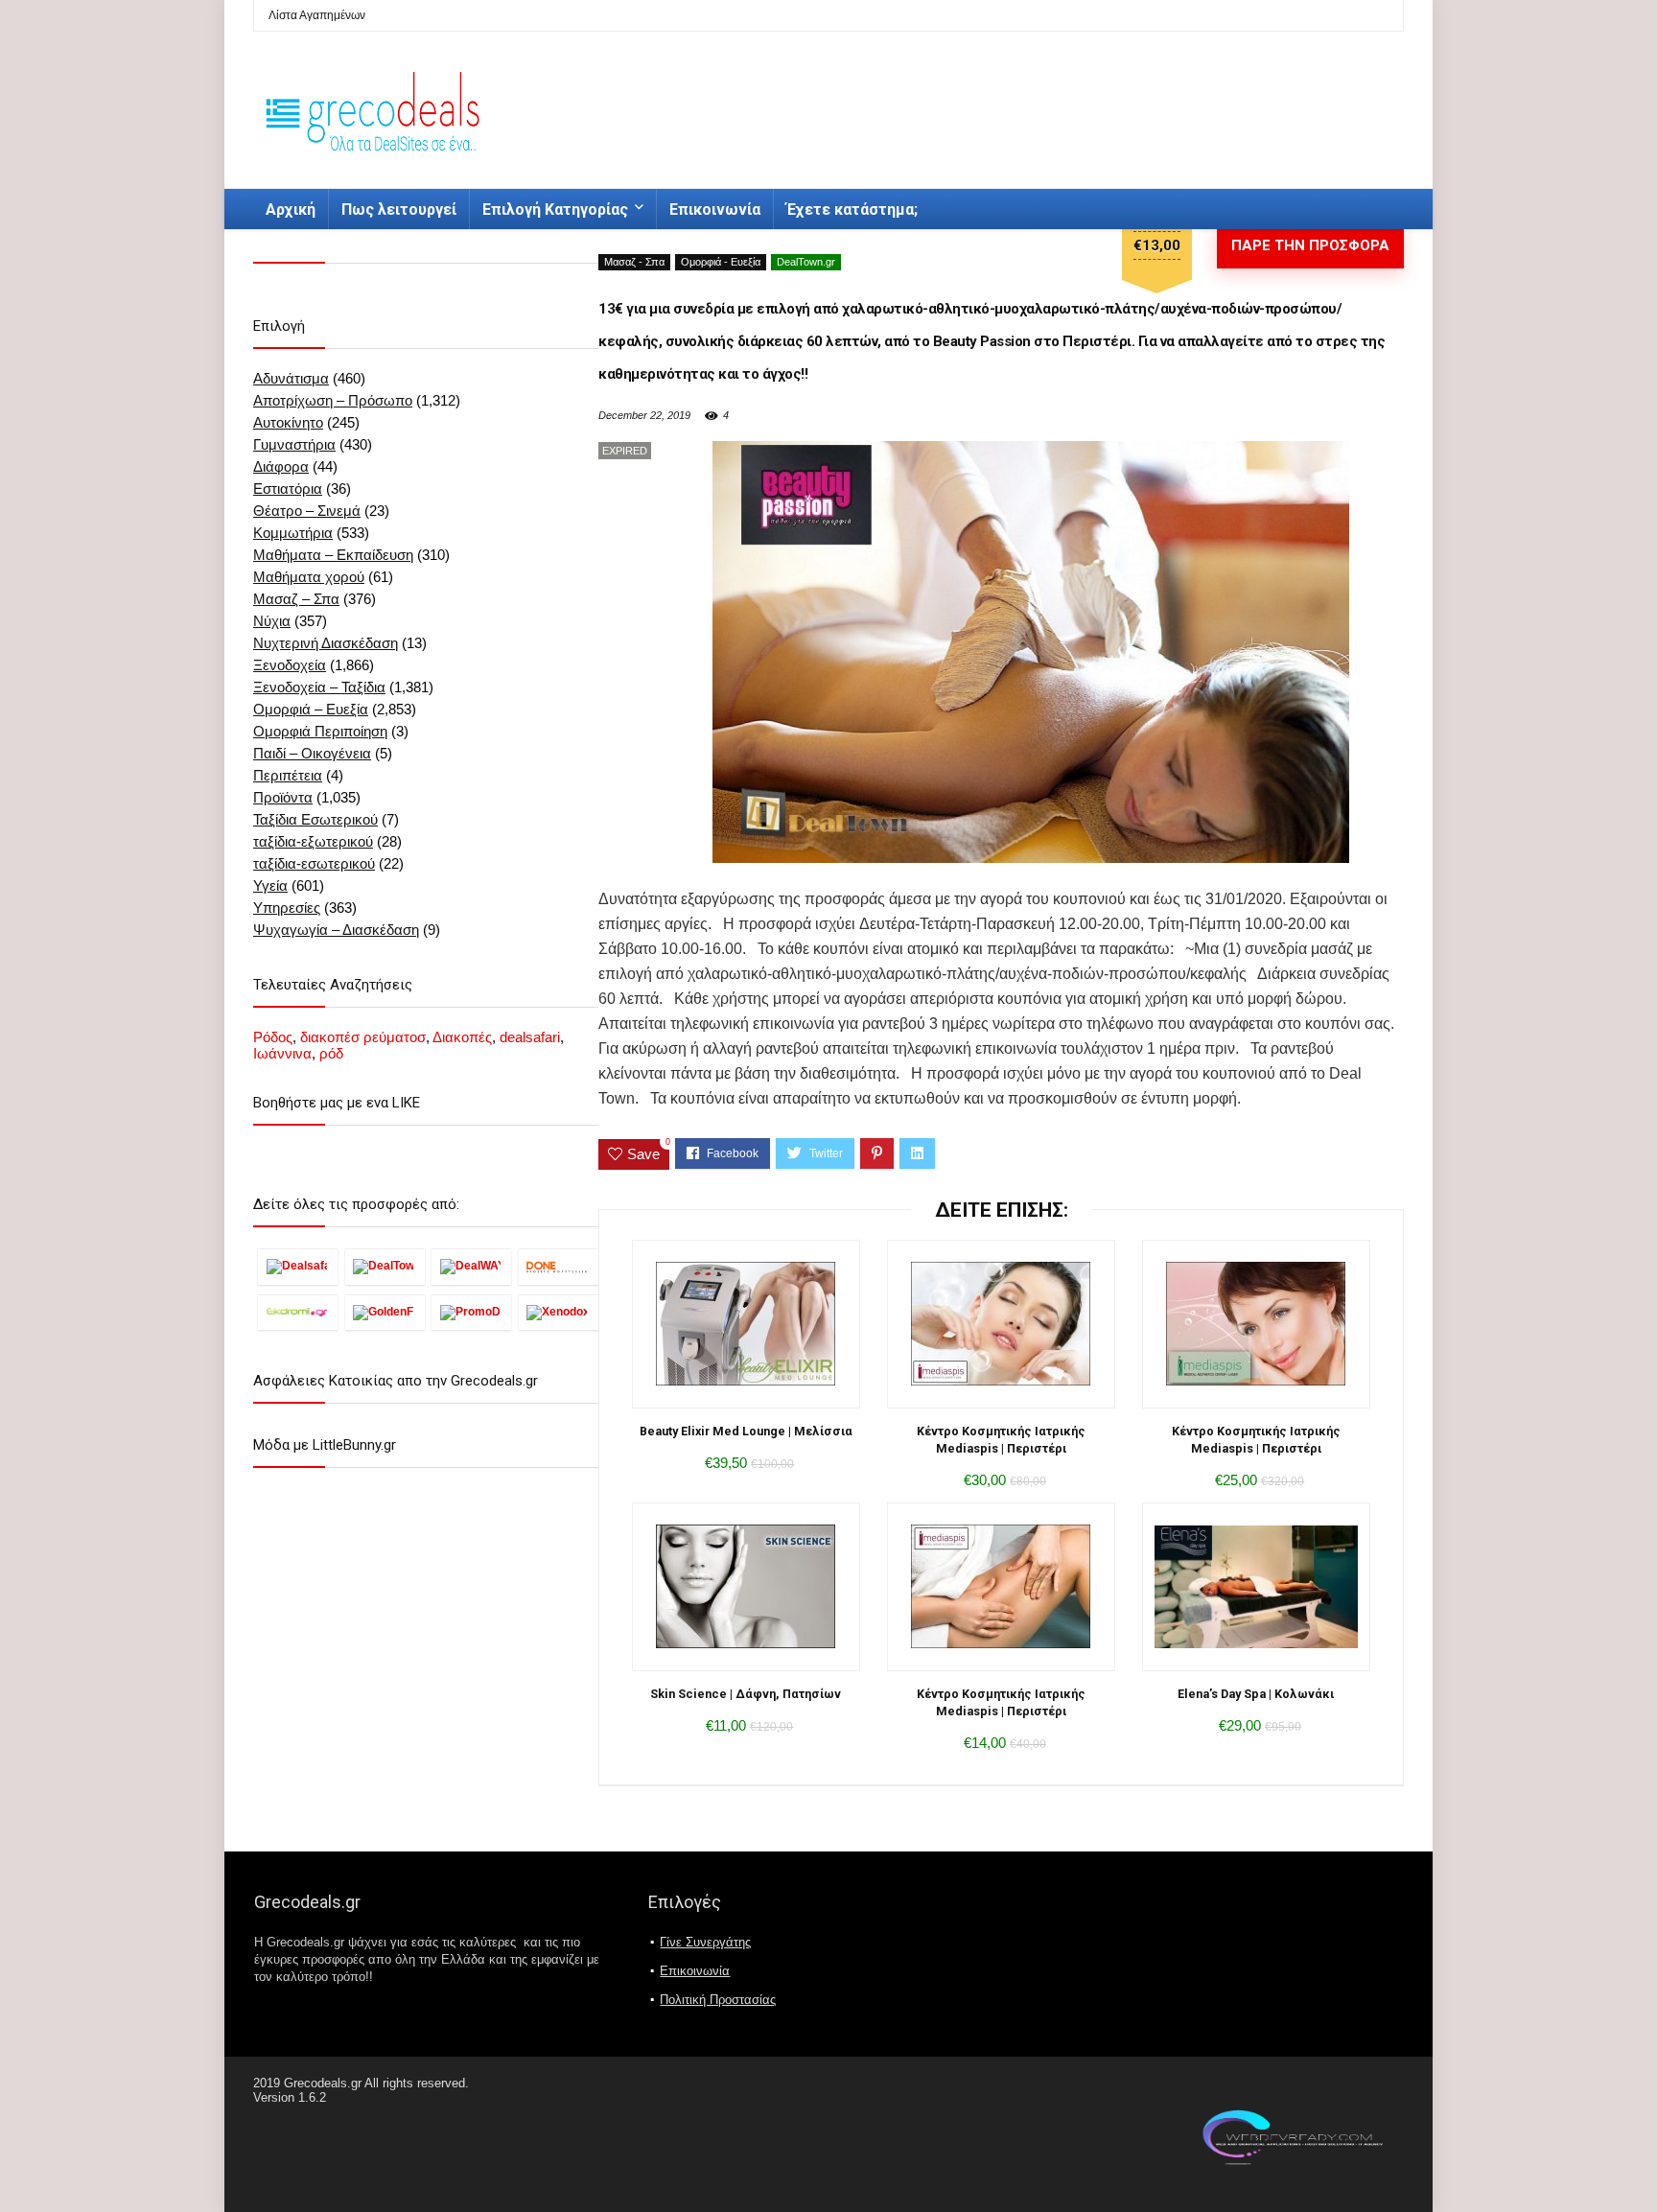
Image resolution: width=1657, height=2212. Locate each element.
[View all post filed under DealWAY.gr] (471, 1267)
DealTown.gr (806, 262)
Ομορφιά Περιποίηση (320, 731)
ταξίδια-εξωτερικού (313, 841)
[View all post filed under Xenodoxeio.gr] (559, 1312)
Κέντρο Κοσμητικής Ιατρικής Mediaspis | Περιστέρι (1001, 1440)
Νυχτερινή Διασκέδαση (326, 643)
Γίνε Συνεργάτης (705, 1942)
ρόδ (331, 1053)
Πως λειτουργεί (399, 210)
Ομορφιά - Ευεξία (721, 262)
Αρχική (291, 210)
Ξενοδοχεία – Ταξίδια (319, 687)
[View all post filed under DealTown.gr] (385, 1267)
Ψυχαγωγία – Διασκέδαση (336, 930)
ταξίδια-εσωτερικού (314, 863)
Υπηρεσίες (287, 908)
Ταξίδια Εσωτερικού (315, 819)
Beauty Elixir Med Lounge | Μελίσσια (746, 1431)
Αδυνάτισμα (291, 378)
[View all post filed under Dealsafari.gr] (298, 1267)
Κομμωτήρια (293, 533)
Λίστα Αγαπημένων (317, 15)
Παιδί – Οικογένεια (312, 753)
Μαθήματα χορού (309, 577)
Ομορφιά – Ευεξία (311, 709)
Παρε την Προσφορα (1310, 245)
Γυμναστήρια (294, 444)
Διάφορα (281, 466)
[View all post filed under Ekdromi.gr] (298, 1312)
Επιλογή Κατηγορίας (555, 210)
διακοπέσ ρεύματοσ (363, 1037)
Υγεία (270, 885)
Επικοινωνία (715, 210)
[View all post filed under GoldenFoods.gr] (385, 1312)
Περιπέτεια (288, 775)
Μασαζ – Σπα (296, 599)
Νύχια (272, 621)
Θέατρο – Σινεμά (307, 511)
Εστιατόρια (288, 489)
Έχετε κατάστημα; (852, 210)
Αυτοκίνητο (288, 422)
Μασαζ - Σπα (634, 262)
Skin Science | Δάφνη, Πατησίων (746, 1694)
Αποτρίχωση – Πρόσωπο (333, 400)
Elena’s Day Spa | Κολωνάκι (1256, 1694)
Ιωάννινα (282, 1053)
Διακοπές (462, 1037)
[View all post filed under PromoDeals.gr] (471, 1312)
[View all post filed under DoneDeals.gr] (559, 1267)
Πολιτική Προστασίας (718, 2000)
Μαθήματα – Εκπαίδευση (333, 555)
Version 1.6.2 (290, 2097)
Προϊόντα (283, 797)
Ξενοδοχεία (290, 665)
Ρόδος (273, 1037)
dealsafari (530, 1037)
